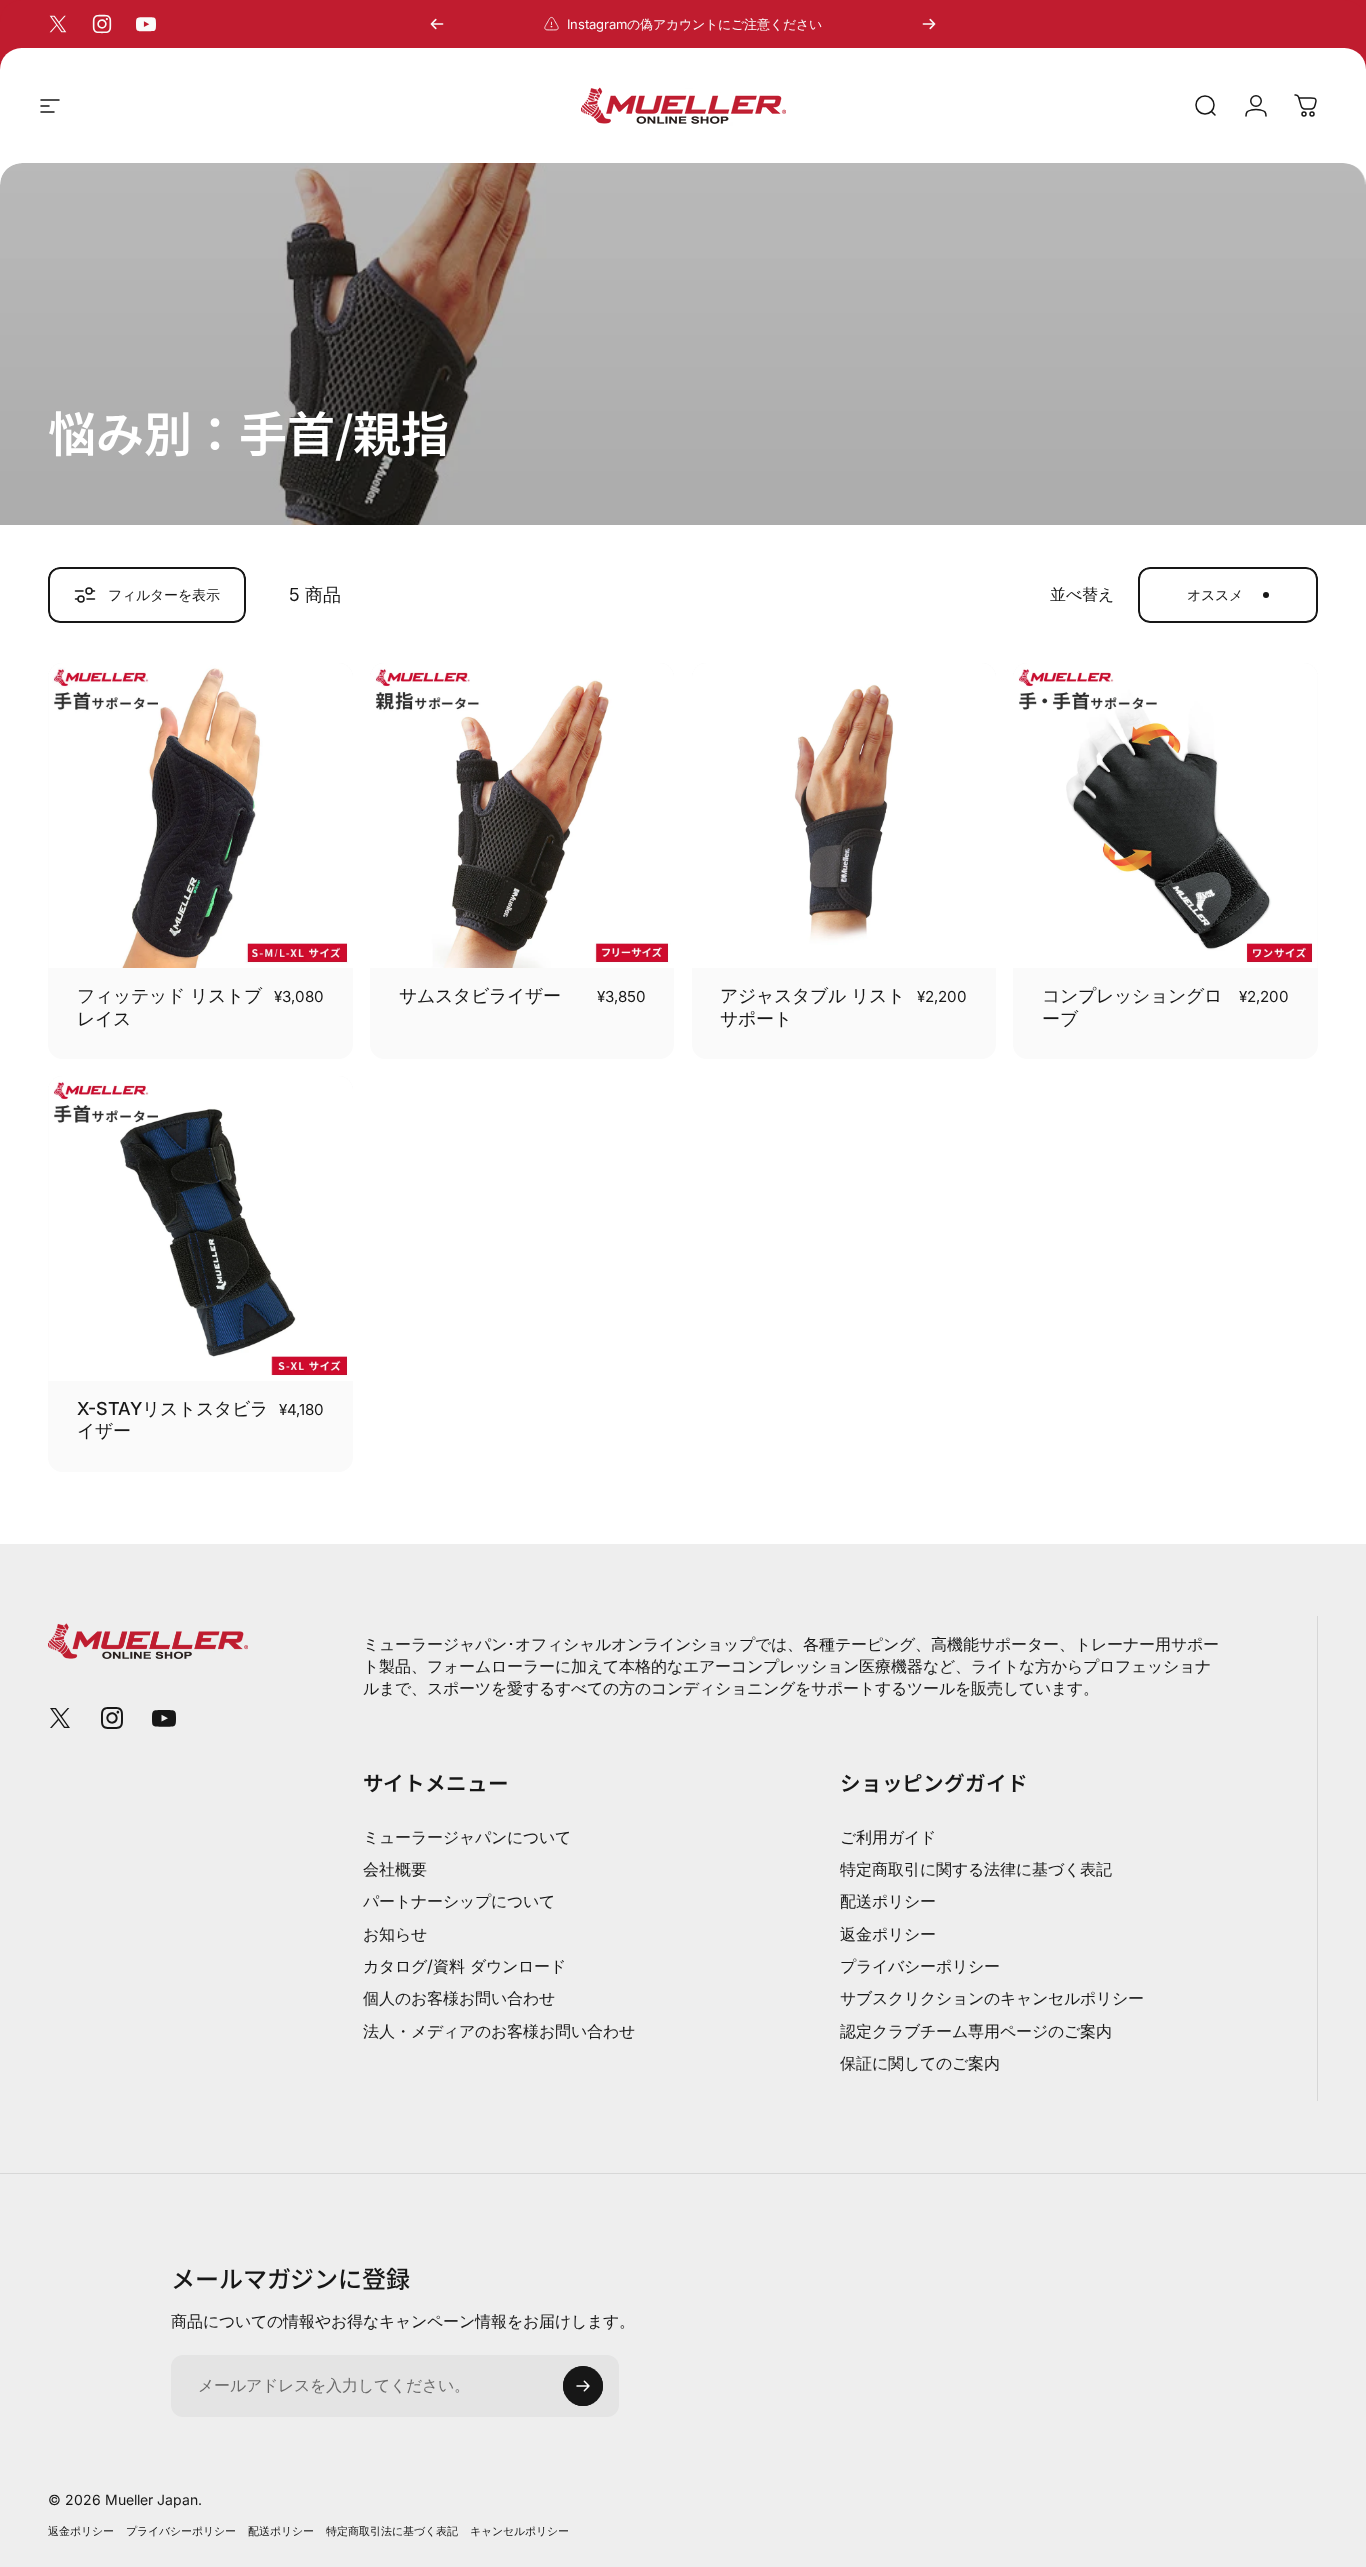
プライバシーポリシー (920, 1966)
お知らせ (395, 1934)
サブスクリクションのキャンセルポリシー (992, 1998)
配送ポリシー (888, 1901)
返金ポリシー (888, 1934)
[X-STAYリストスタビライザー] (200, 1228)
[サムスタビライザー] (522, 815)
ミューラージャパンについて (467, 1837)
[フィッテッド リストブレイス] (200, 815)
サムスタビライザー (480, 995)
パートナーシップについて (459, 1901)
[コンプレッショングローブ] (1165, 815)
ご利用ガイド (888, 1837)
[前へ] (437, 24)
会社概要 (395, 1869)
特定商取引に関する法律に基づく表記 (976, 1869)
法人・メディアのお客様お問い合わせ (499, 2031)
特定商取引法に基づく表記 (392, 2531)
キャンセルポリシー (519, 2531)
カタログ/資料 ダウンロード (464, 1966)
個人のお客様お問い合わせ (459, 1998)
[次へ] (929, 24)
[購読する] (583, 2386)
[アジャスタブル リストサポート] (844, 815)
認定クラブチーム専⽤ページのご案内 (976, 2031)
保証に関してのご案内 (920, 2063)
